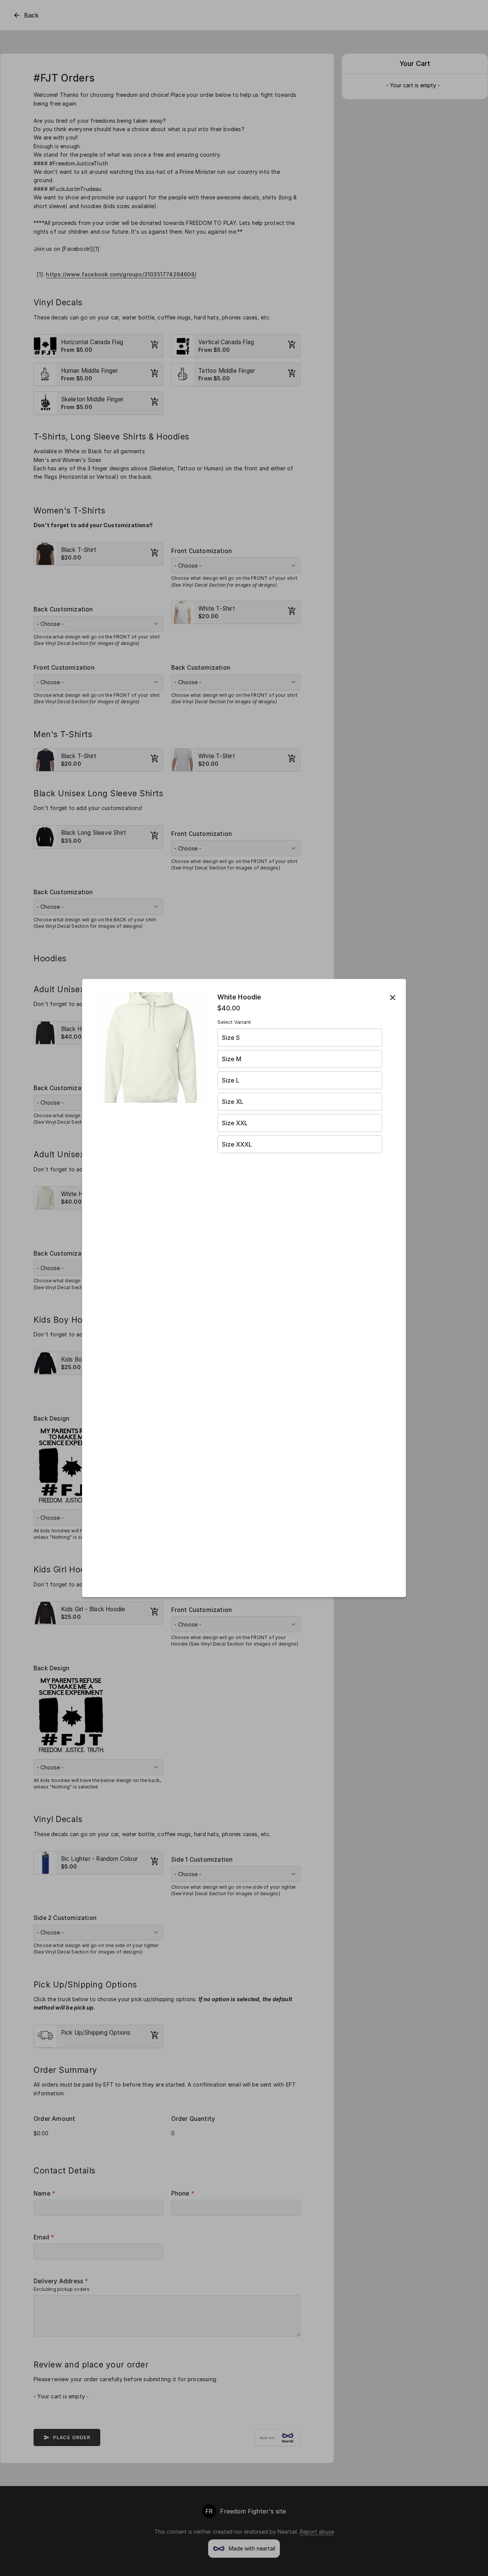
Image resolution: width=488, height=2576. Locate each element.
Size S (231, 1038)
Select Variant (234, 1022)
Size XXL (235, 1123)
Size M (232, 1059)
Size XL (233, 1102)
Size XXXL (237, 1144)
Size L (231, 1080)
